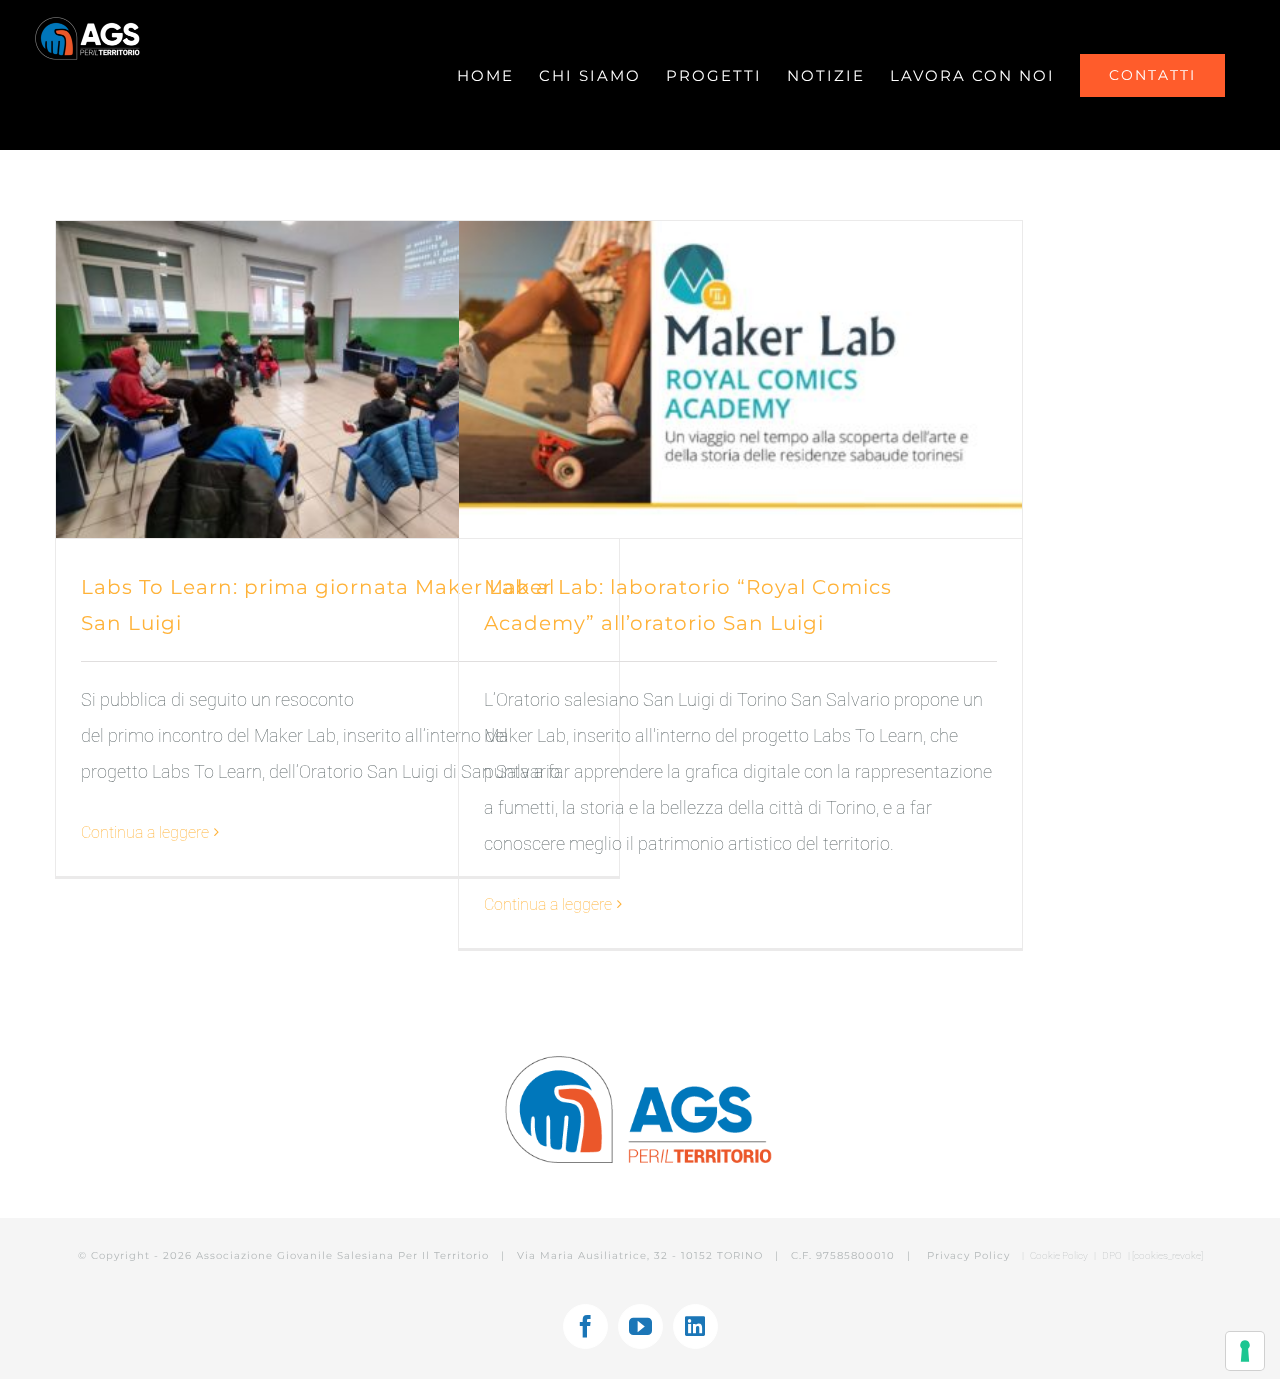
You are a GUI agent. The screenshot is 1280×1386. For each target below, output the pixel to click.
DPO (1113, 1255)
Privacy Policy (970, 1255)
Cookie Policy (1059, 1255)
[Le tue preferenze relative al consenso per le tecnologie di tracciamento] (1245, 1351)
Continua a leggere (145, 832)
